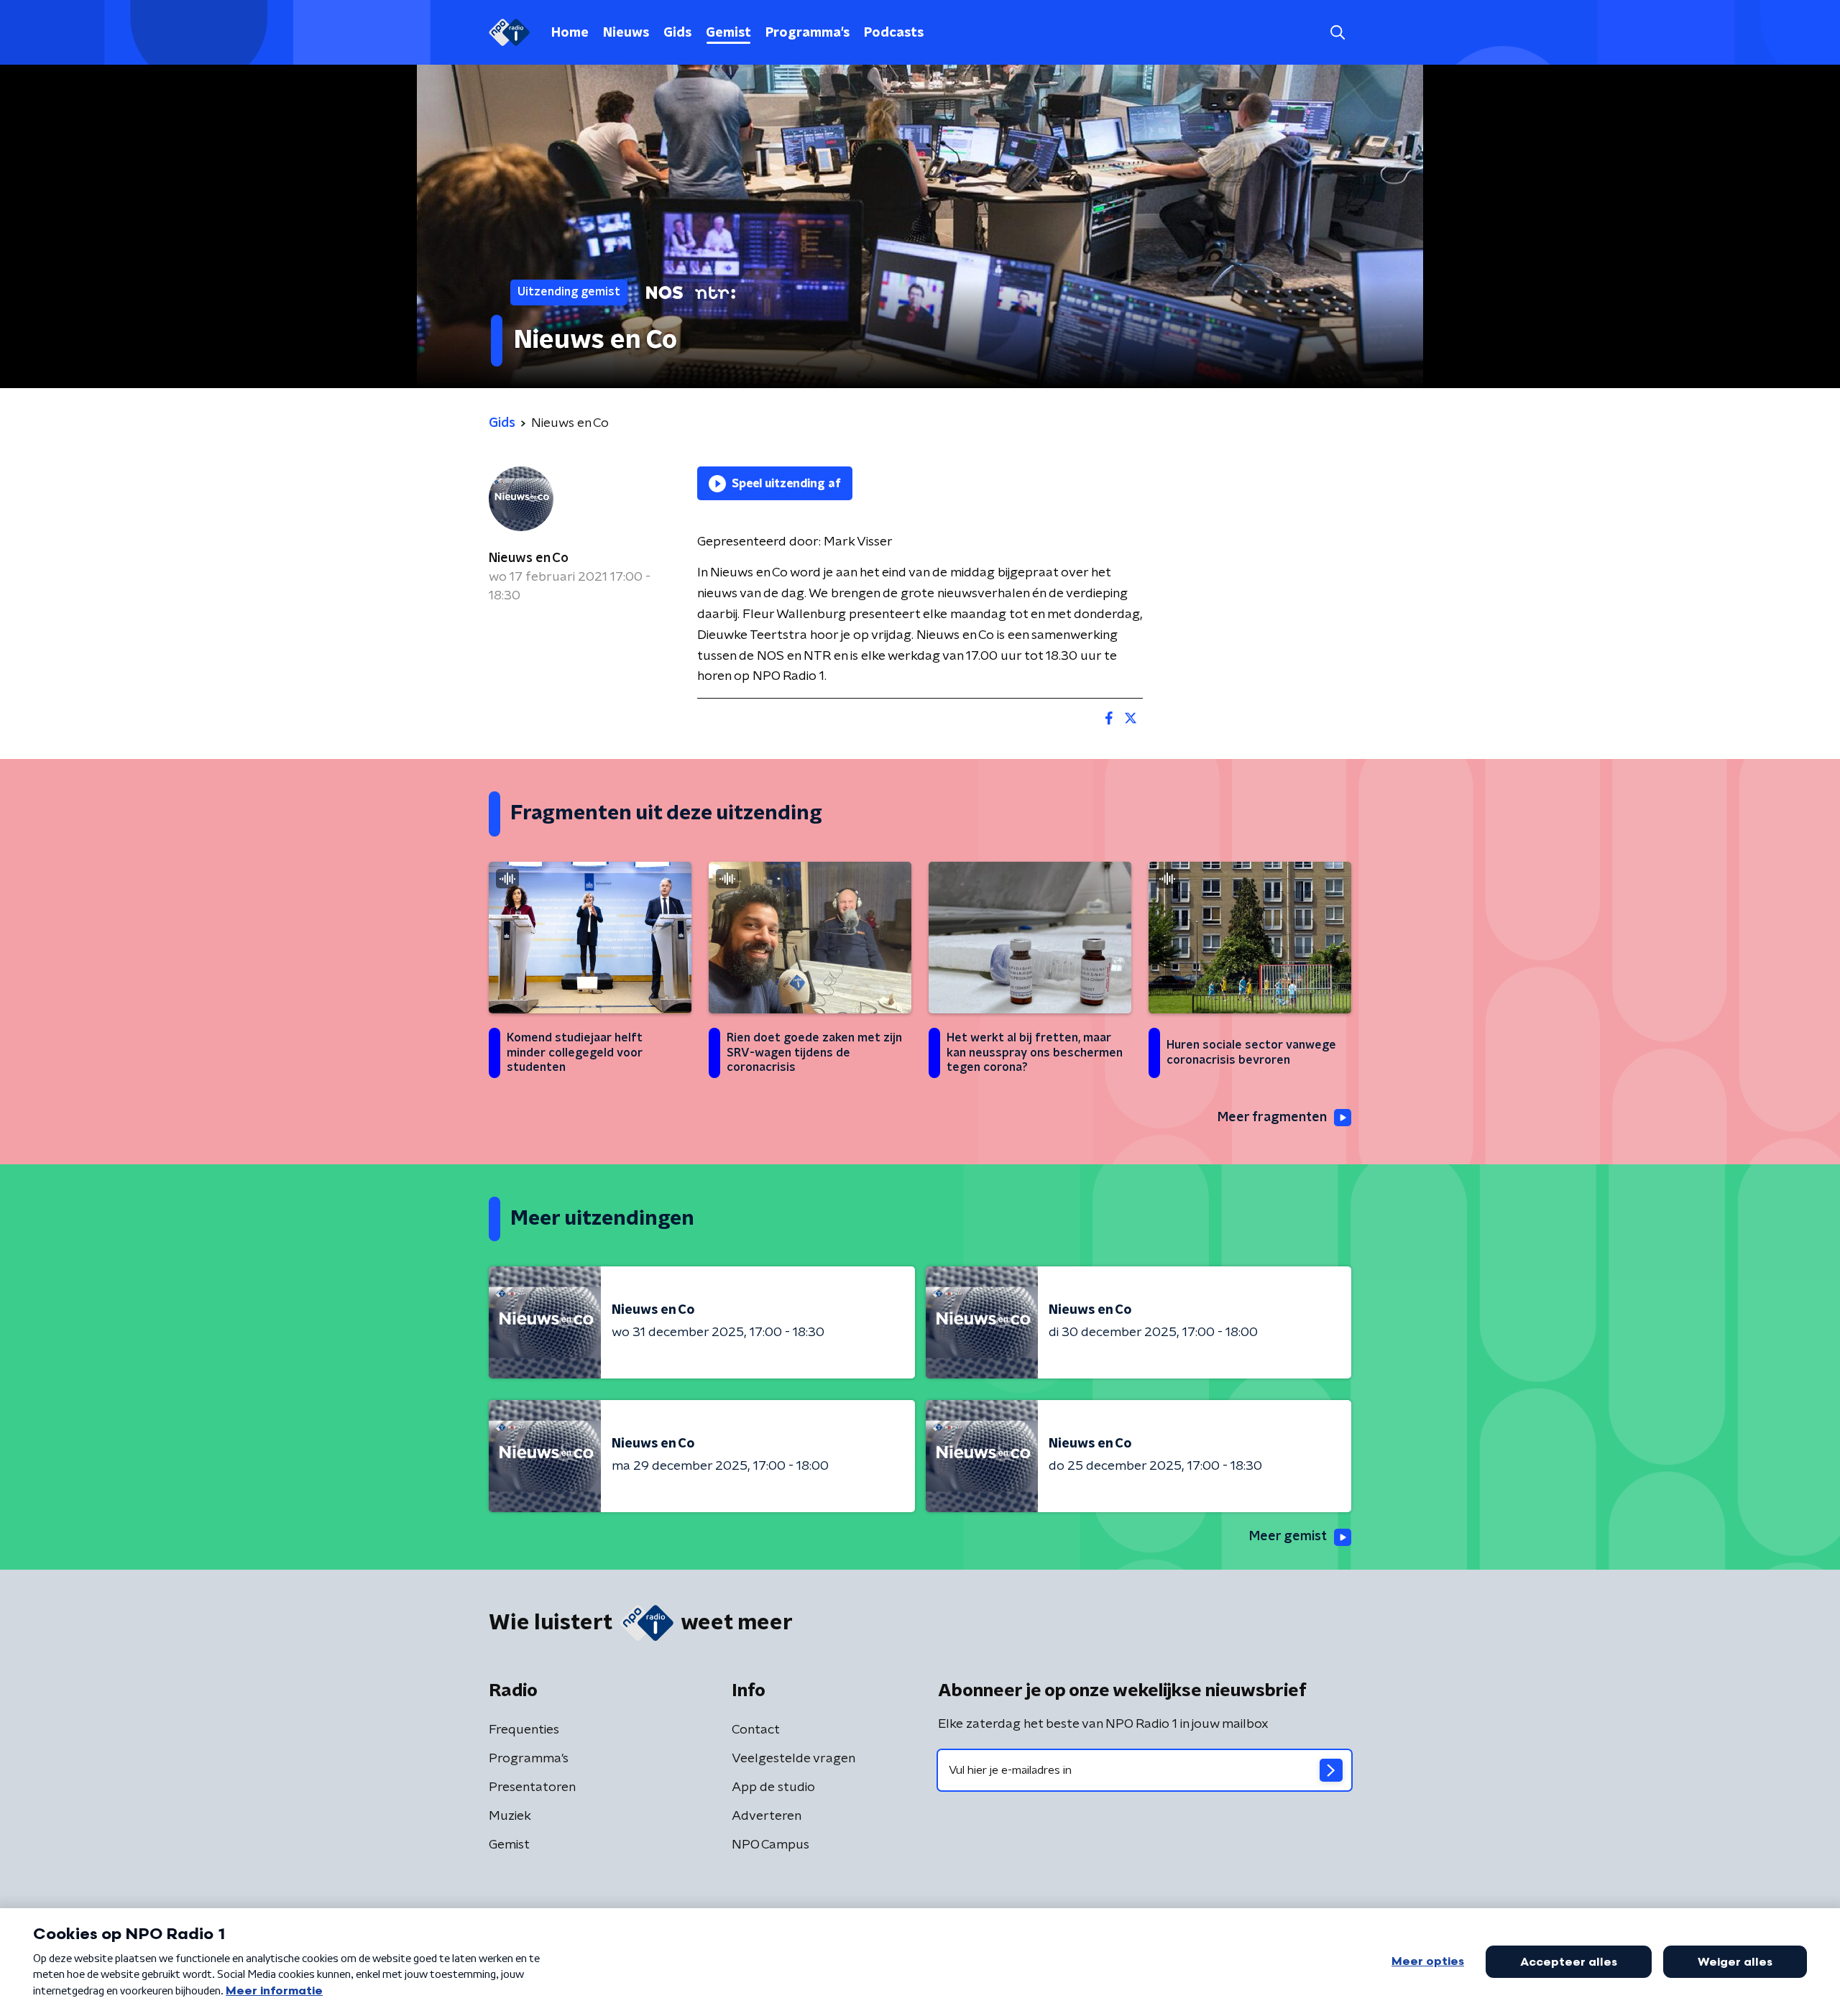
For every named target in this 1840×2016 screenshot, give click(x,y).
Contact (756, 1730)
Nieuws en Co (529, 558)
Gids (677, 33)
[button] (1337, 33)
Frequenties (524, 1730)
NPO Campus (770, 1845)
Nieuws (626, 33)
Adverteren (767, 1816)
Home (570, 33)
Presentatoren (532, 1787)
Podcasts (894, 33)
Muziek (510, 1816)
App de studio (773, 1787)
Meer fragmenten (1272, 1118)
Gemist (728, 33)
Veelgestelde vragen (793, 1759)
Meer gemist (1288, 1537)
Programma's (808, 33)
